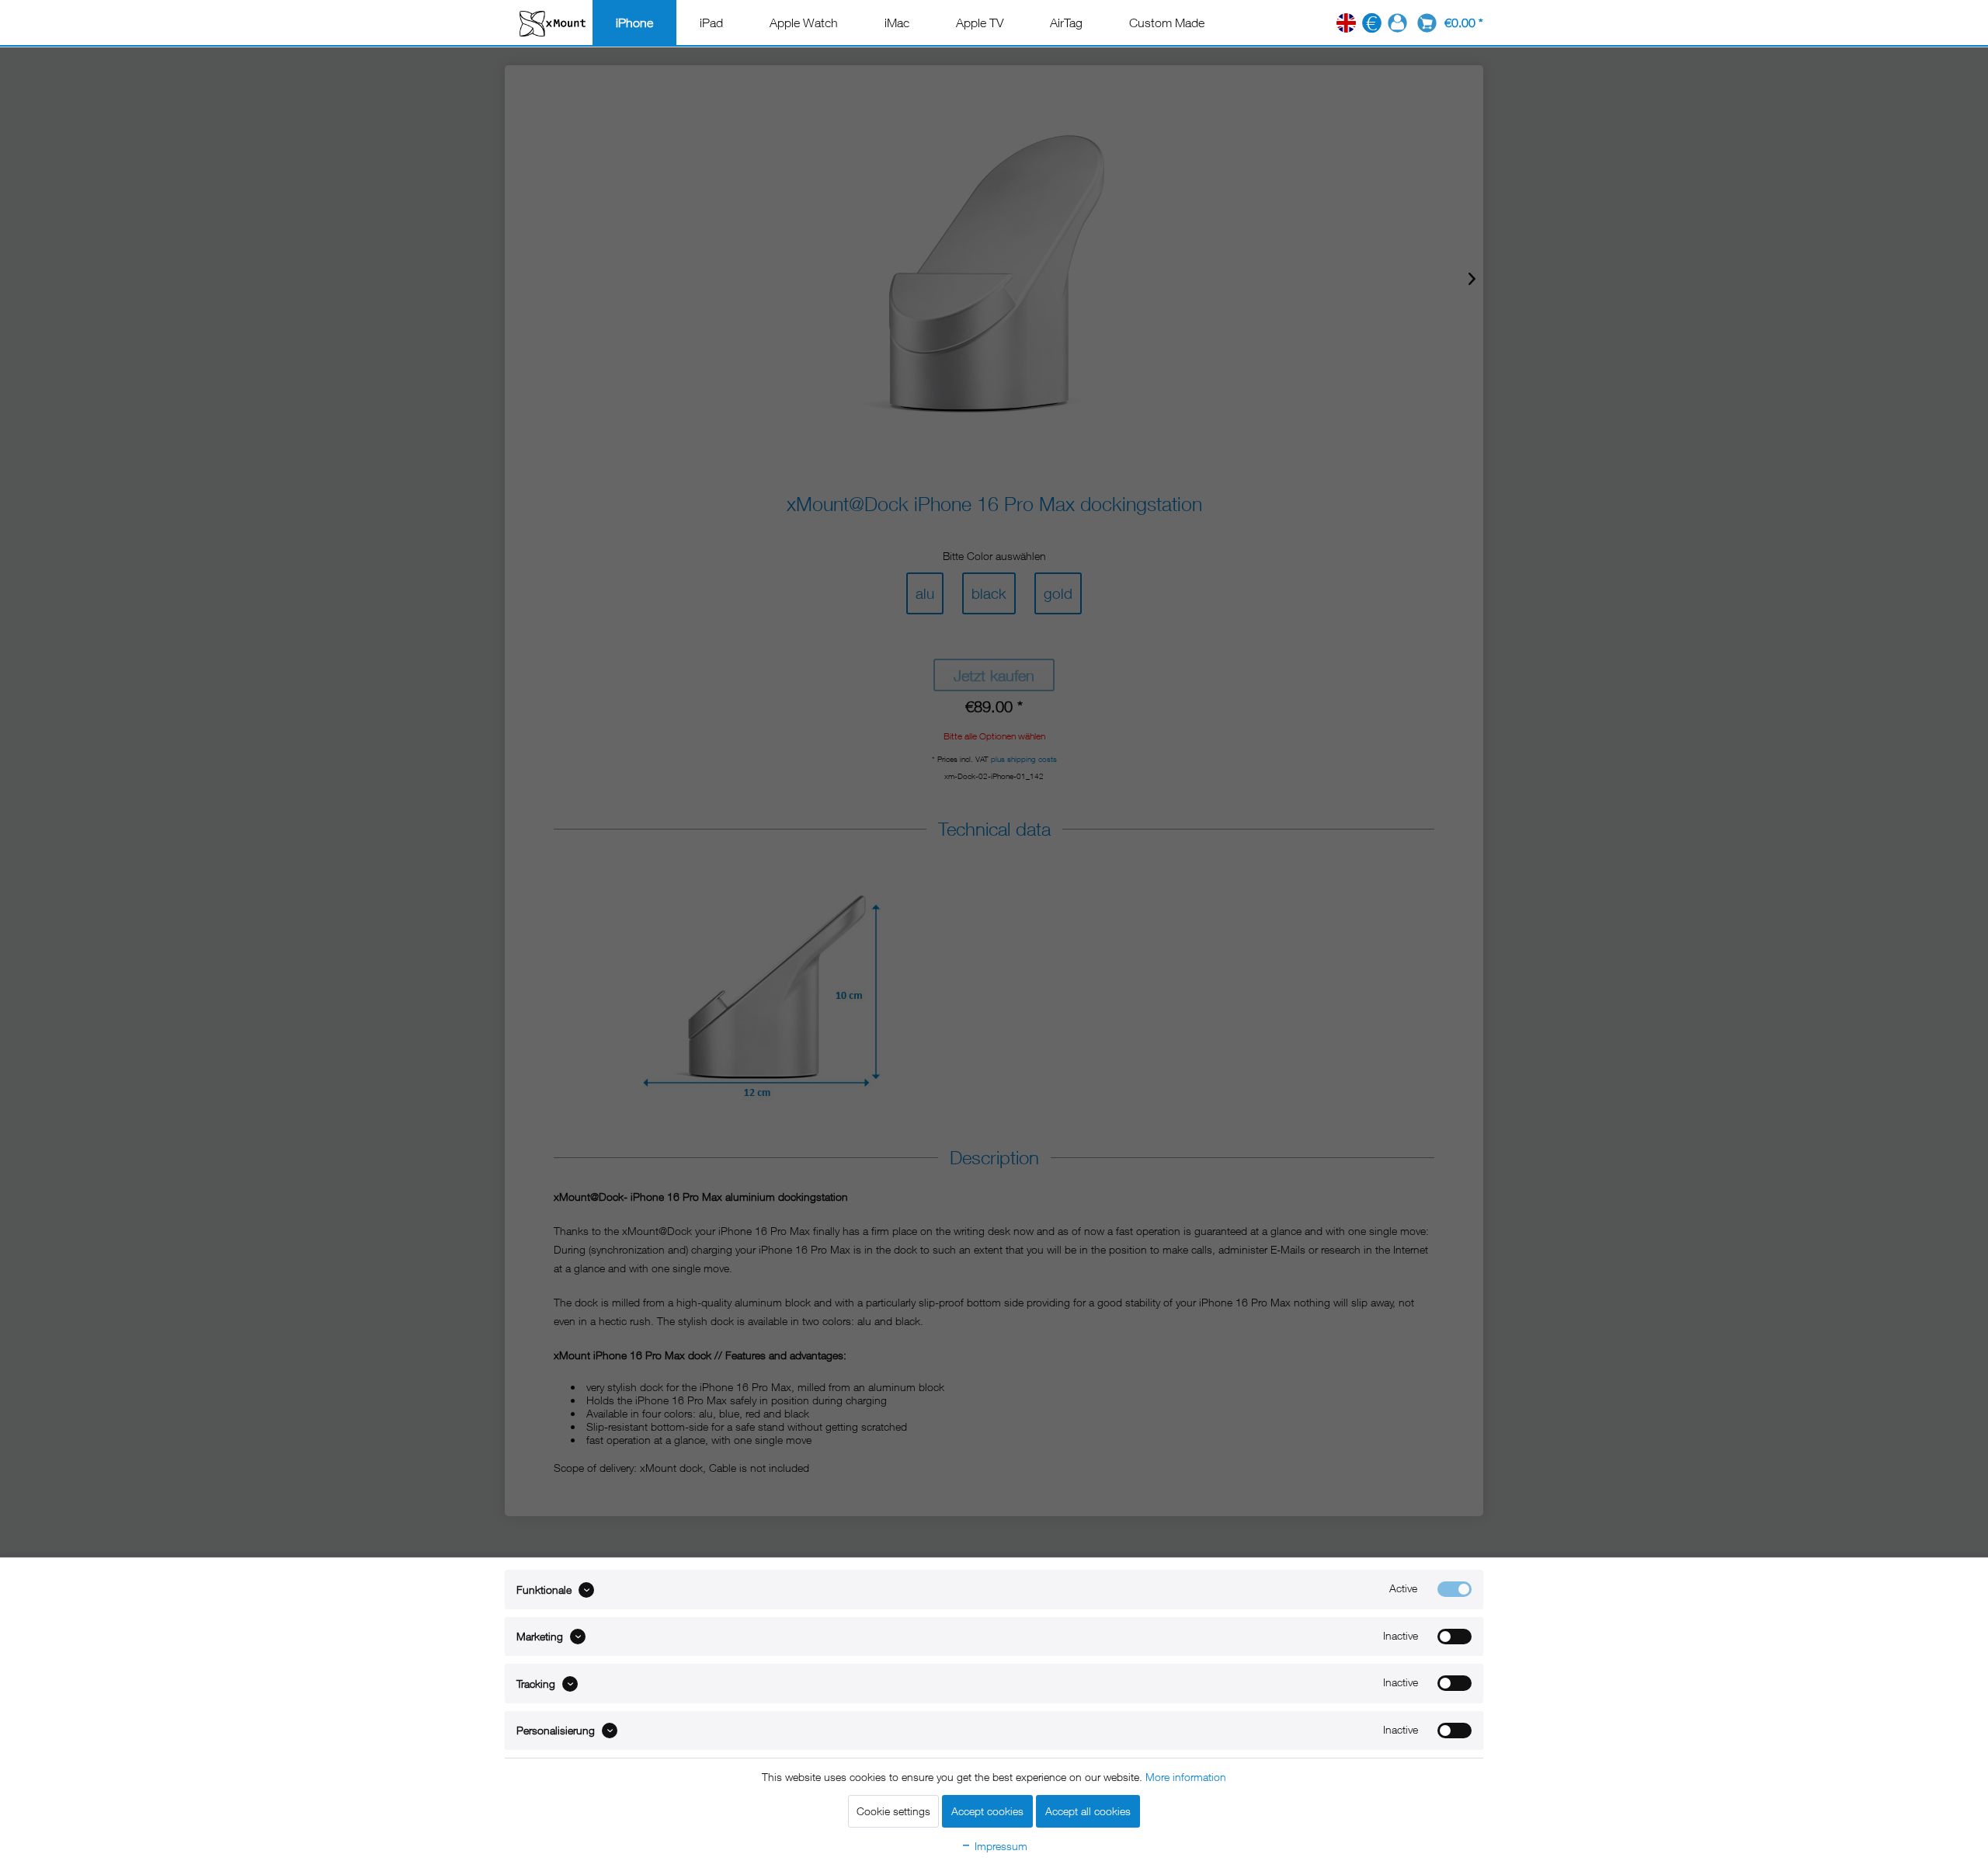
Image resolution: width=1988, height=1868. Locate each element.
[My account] (1397, 23)
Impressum (999, 1846)
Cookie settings (893, 1811)
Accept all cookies (1088, 1811)
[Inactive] (1455, 1637)
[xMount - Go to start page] (553, 23)
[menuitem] (634, 23)
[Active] (1455, 1589)
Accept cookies (987, 1811)
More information (1186, 1777)
